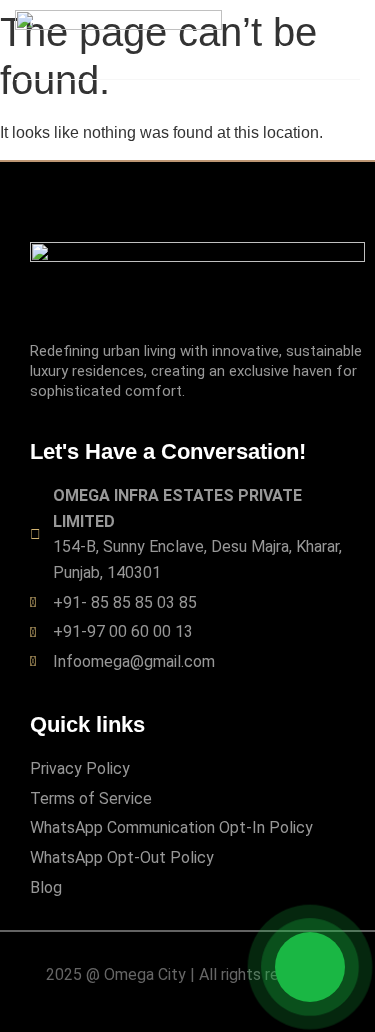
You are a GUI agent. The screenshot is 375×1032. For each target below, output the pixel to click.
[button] (344, 34)
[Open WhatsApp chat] (310, 967)
